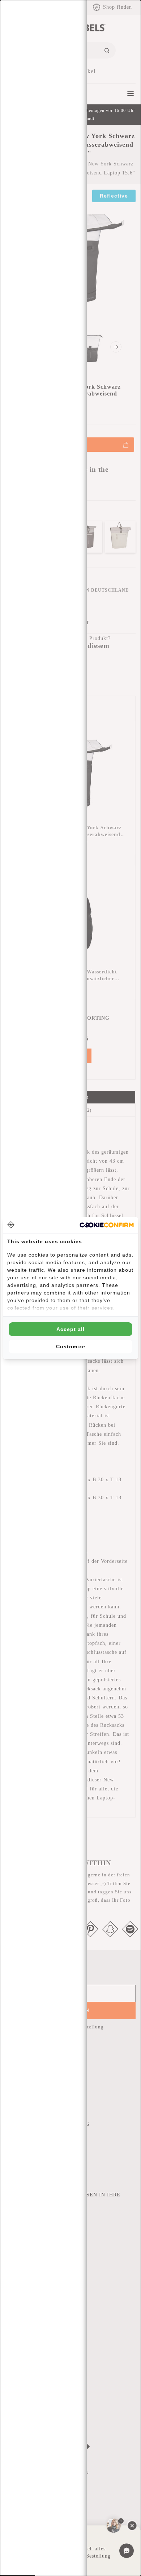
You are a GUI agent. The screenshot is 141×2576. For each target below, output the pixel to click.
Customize (71, 1347)
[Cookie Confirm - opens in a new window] (107, 1225)
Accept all (70, 1329)
